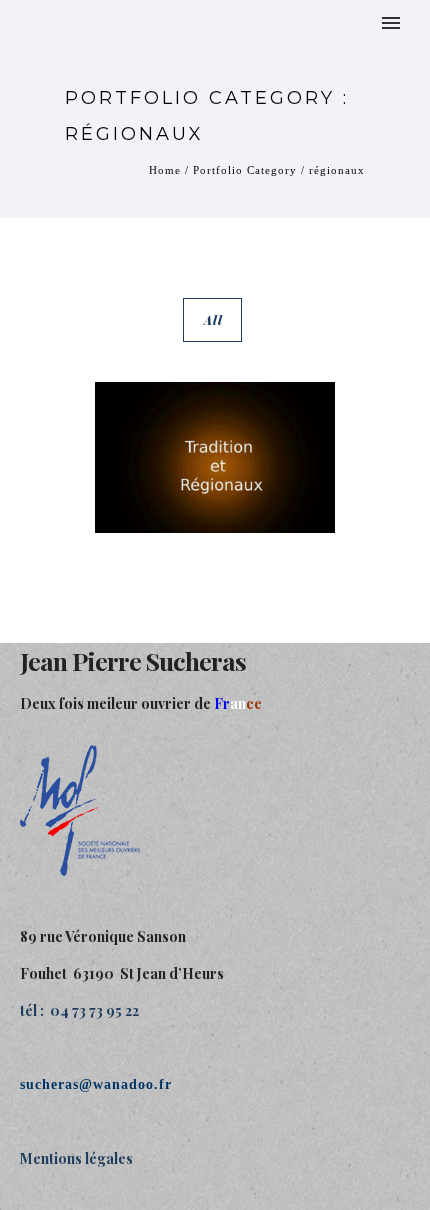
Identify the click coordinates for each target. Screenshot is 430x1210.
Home (165, 170)
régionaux (337, 170)
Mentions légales (76, 1158)
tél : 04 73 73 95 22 (79, 1010)
